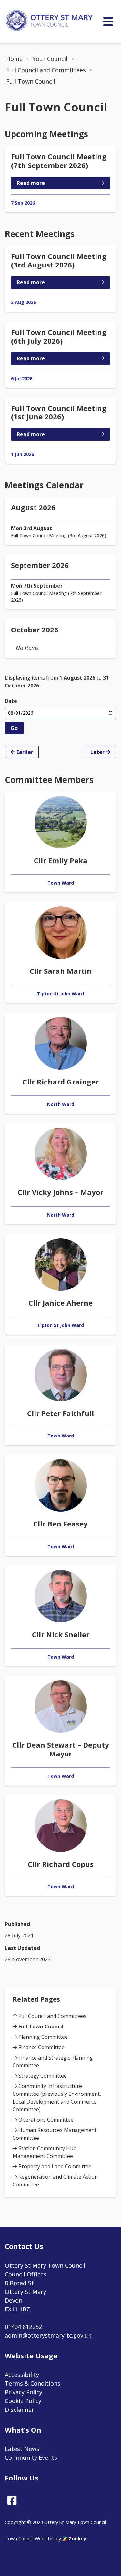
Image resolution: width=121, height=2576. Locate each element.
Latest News (22, 2449)
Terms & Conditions (33, 2383)
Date (11, 701)
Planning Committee (42, 2037)
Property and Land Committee (54, 2166)
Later (98, 752)
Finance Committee (41, 2047)
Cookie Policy (23, 2401)
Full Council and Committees (52, 2016)
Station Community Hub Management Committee (45, 2152)
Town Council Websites (30, 2539)
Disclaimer (20, 2410)
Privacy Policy (24, 2392)
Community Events (31, 2457)
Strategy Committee (42, 2076)
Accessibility (22, 2375)
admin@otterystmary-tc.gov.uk (48, 2335)
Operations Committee (45, 2120)
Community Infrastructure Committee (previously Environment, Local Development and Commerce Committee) (57, 2098)
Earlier (24, 752)
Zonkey (77, 2539)
